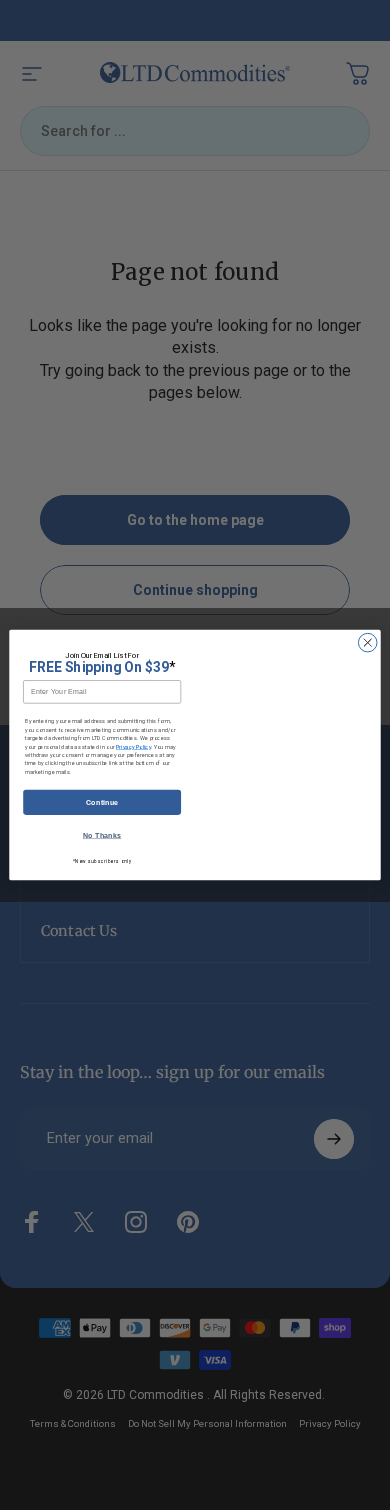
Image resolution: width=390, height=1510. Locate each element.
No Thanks (102, 836)
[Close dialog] (367, 642)
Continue (102, 802)
